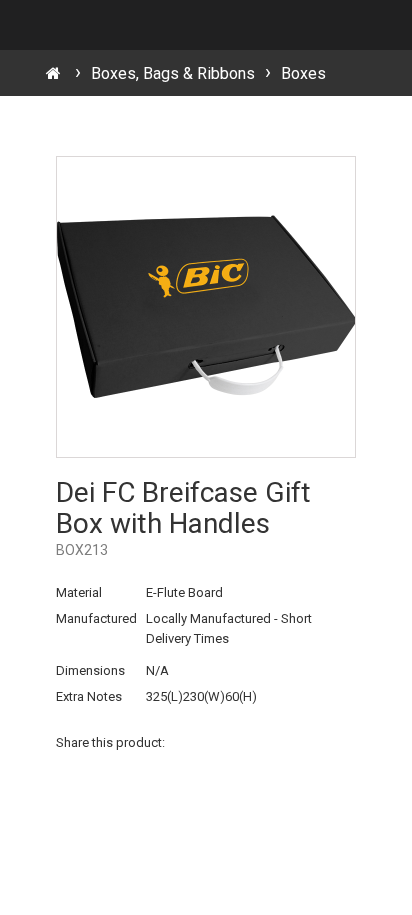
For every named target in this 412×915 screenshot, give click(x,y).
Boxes (303, 73)
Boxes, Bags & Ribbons (173, 73)
